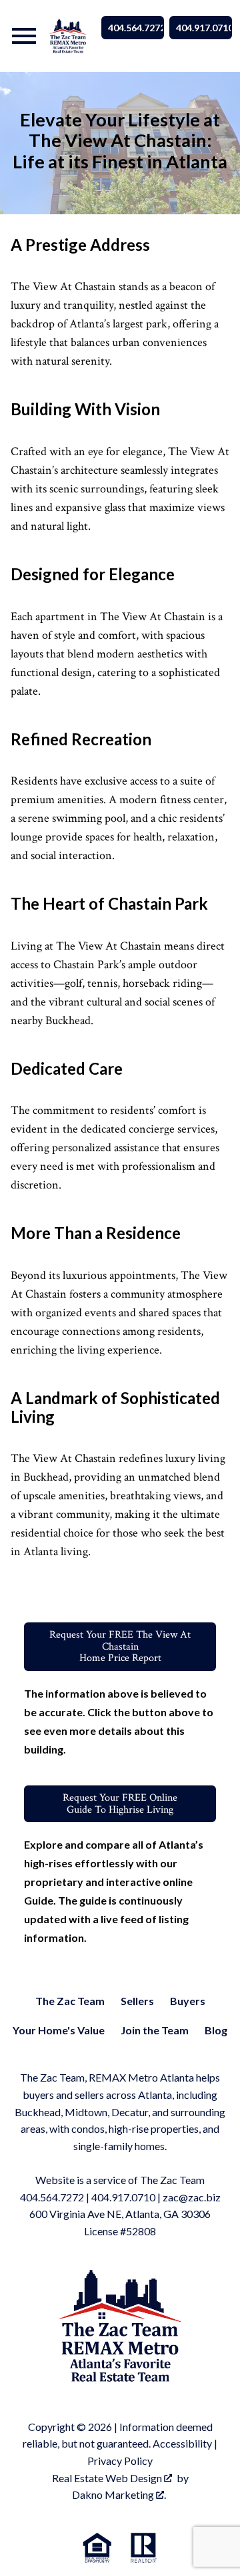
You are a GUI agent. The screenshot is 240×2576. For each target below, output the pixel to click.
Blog (216, 2030)
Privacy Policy (120, 2461)
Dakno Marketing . (119, 2494)
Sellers (137, 2001)
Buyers (188, 2001)
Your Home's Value (59, 2030)
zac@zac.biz (192, 2197)
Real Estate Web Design (108, 2478)
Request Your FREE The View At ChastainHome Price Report (120, 1646)
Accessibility (182, 2443)
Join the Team (155, 2030)
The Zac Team (70, 2001)
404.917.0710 (204, 28)
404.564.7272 (136, 28)
